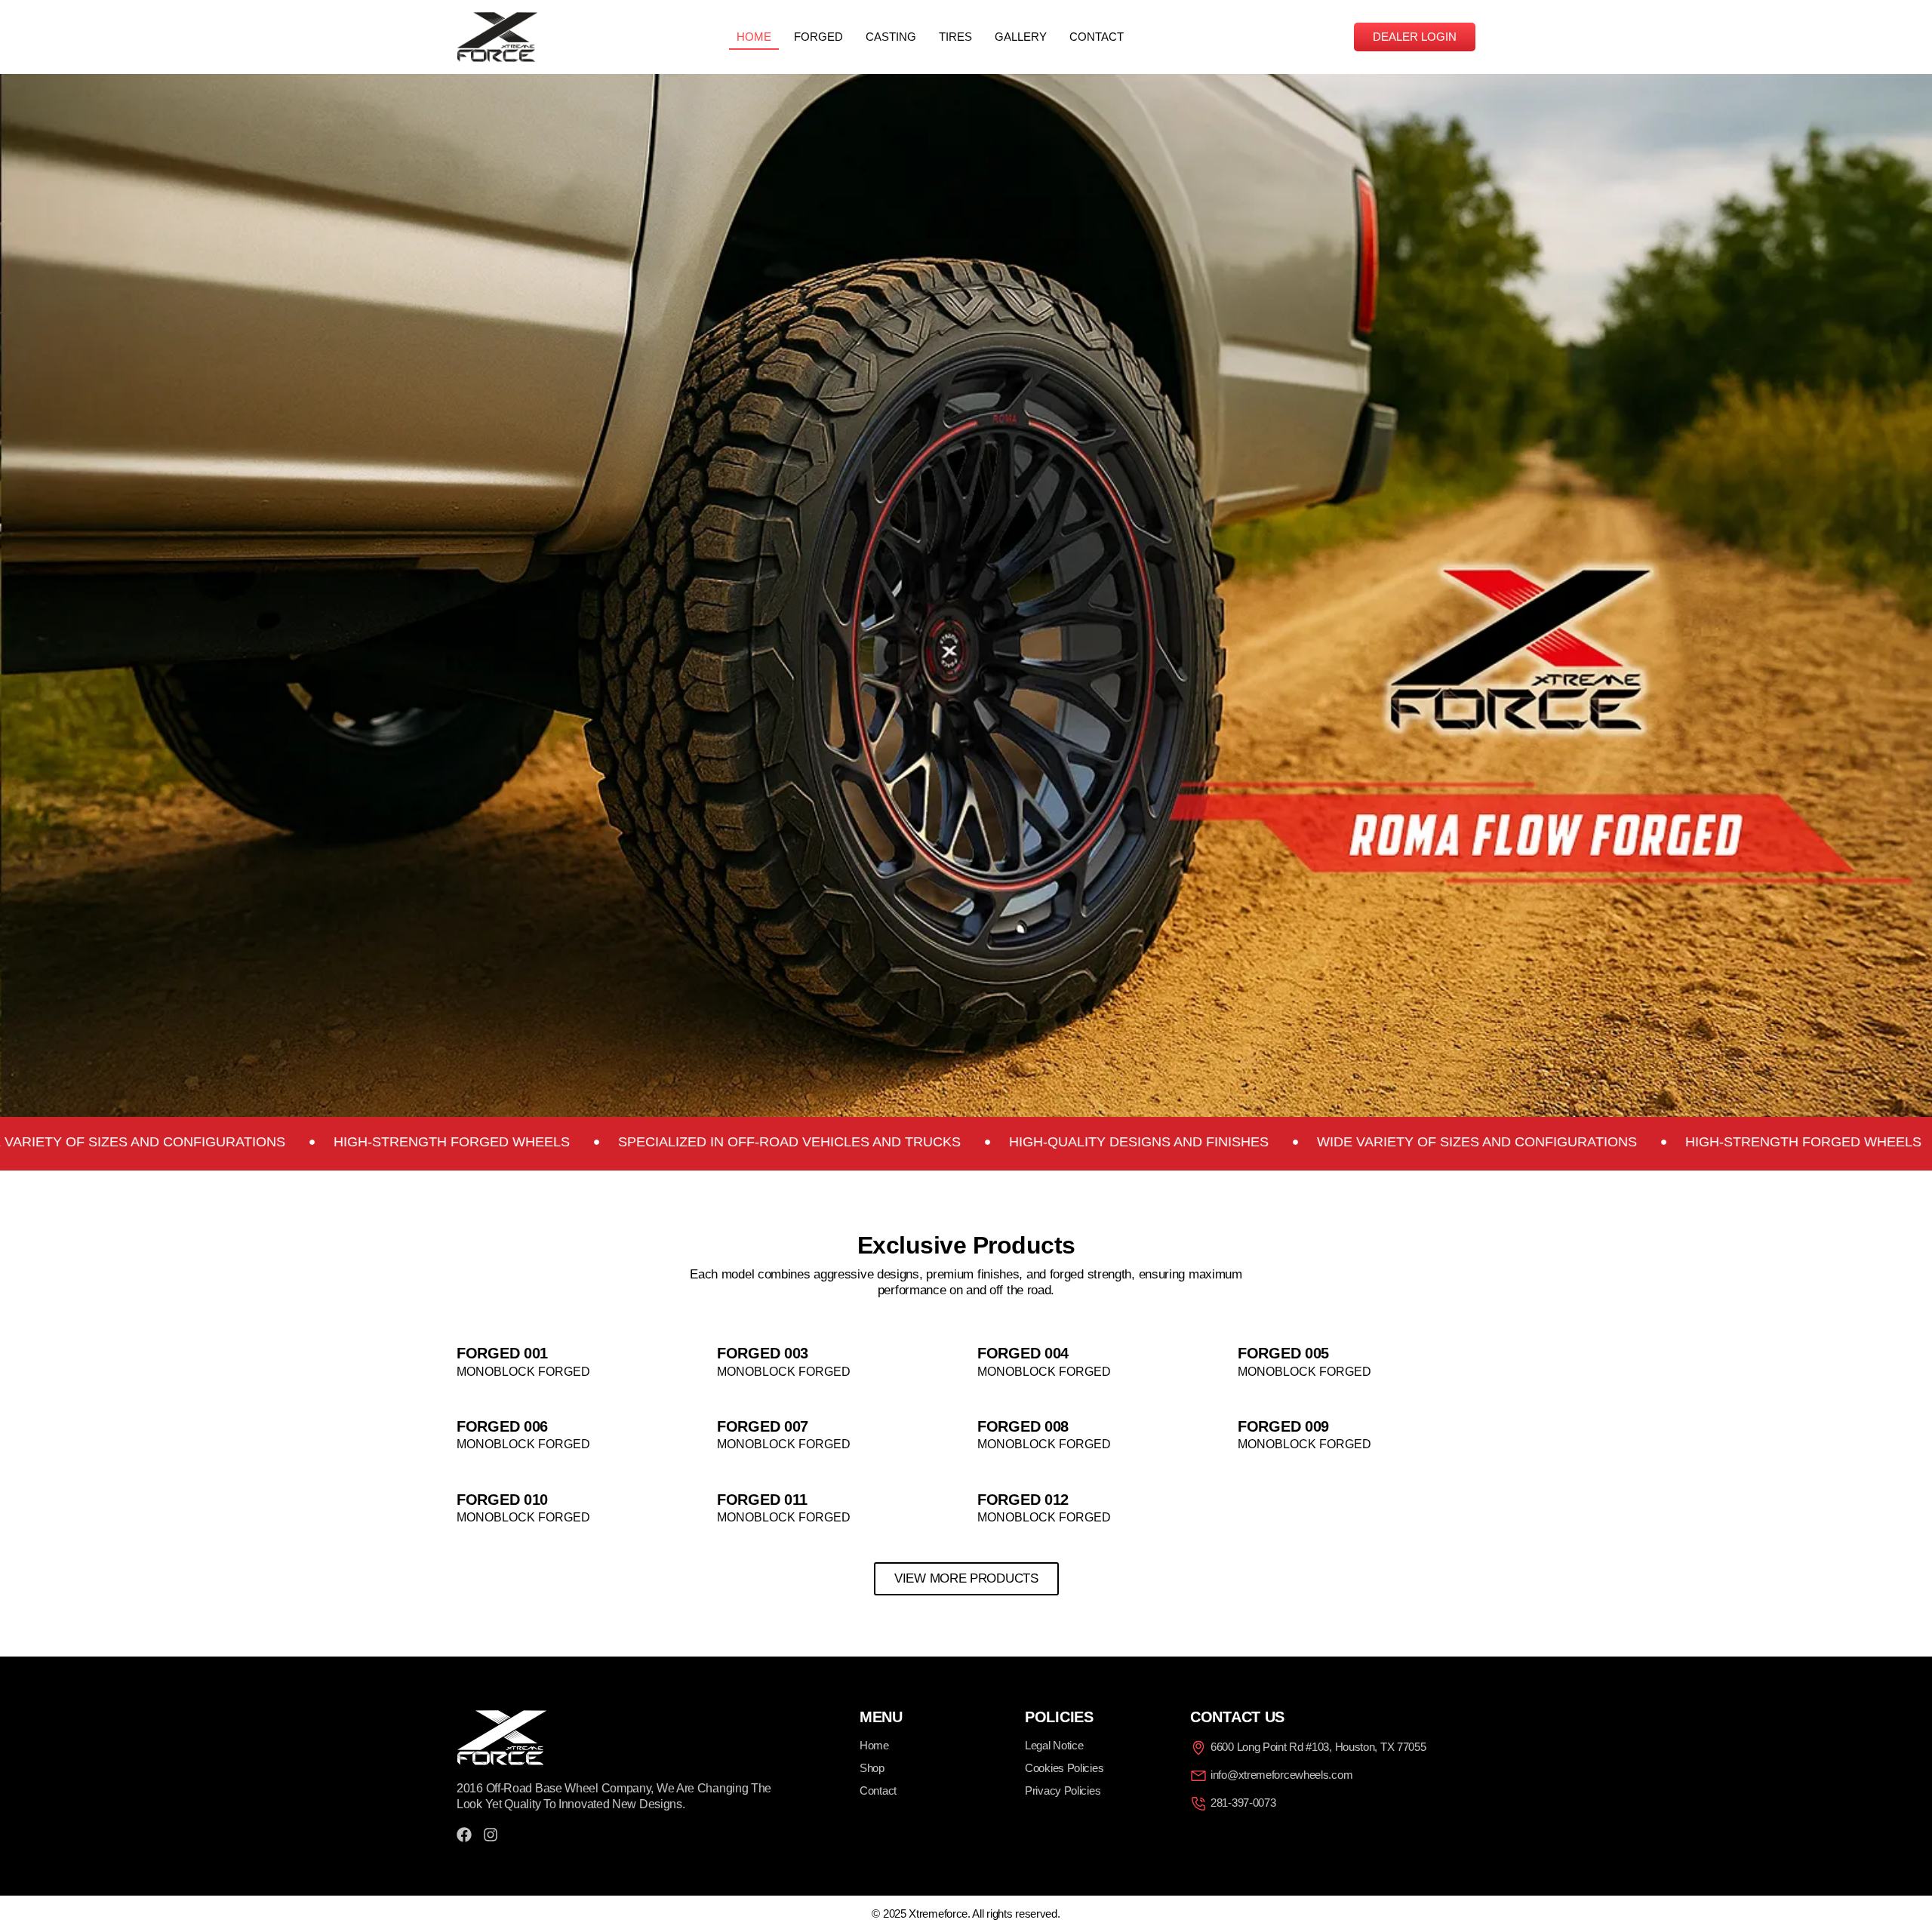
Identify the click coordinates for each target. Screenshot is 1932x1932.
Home (754, 37)
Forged (818, 37)
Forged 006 (502, 1426)
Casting (891, 37)
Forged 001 (502, 1353)
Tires (955, 37)
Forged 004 (1023, 1353)
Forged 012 (1023, 1500)
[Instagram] (491, 1835)
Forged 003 (763, 1353)
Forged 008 (1023, 1426)
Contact (1097, 37)
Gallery (1021, 37)
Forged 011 (762, 1500)
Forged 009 (1283, 1426)
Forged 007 (763, 1426)
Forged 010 (502, 1500)
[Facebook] (464, 1835)
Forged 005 (1283, 1353)
